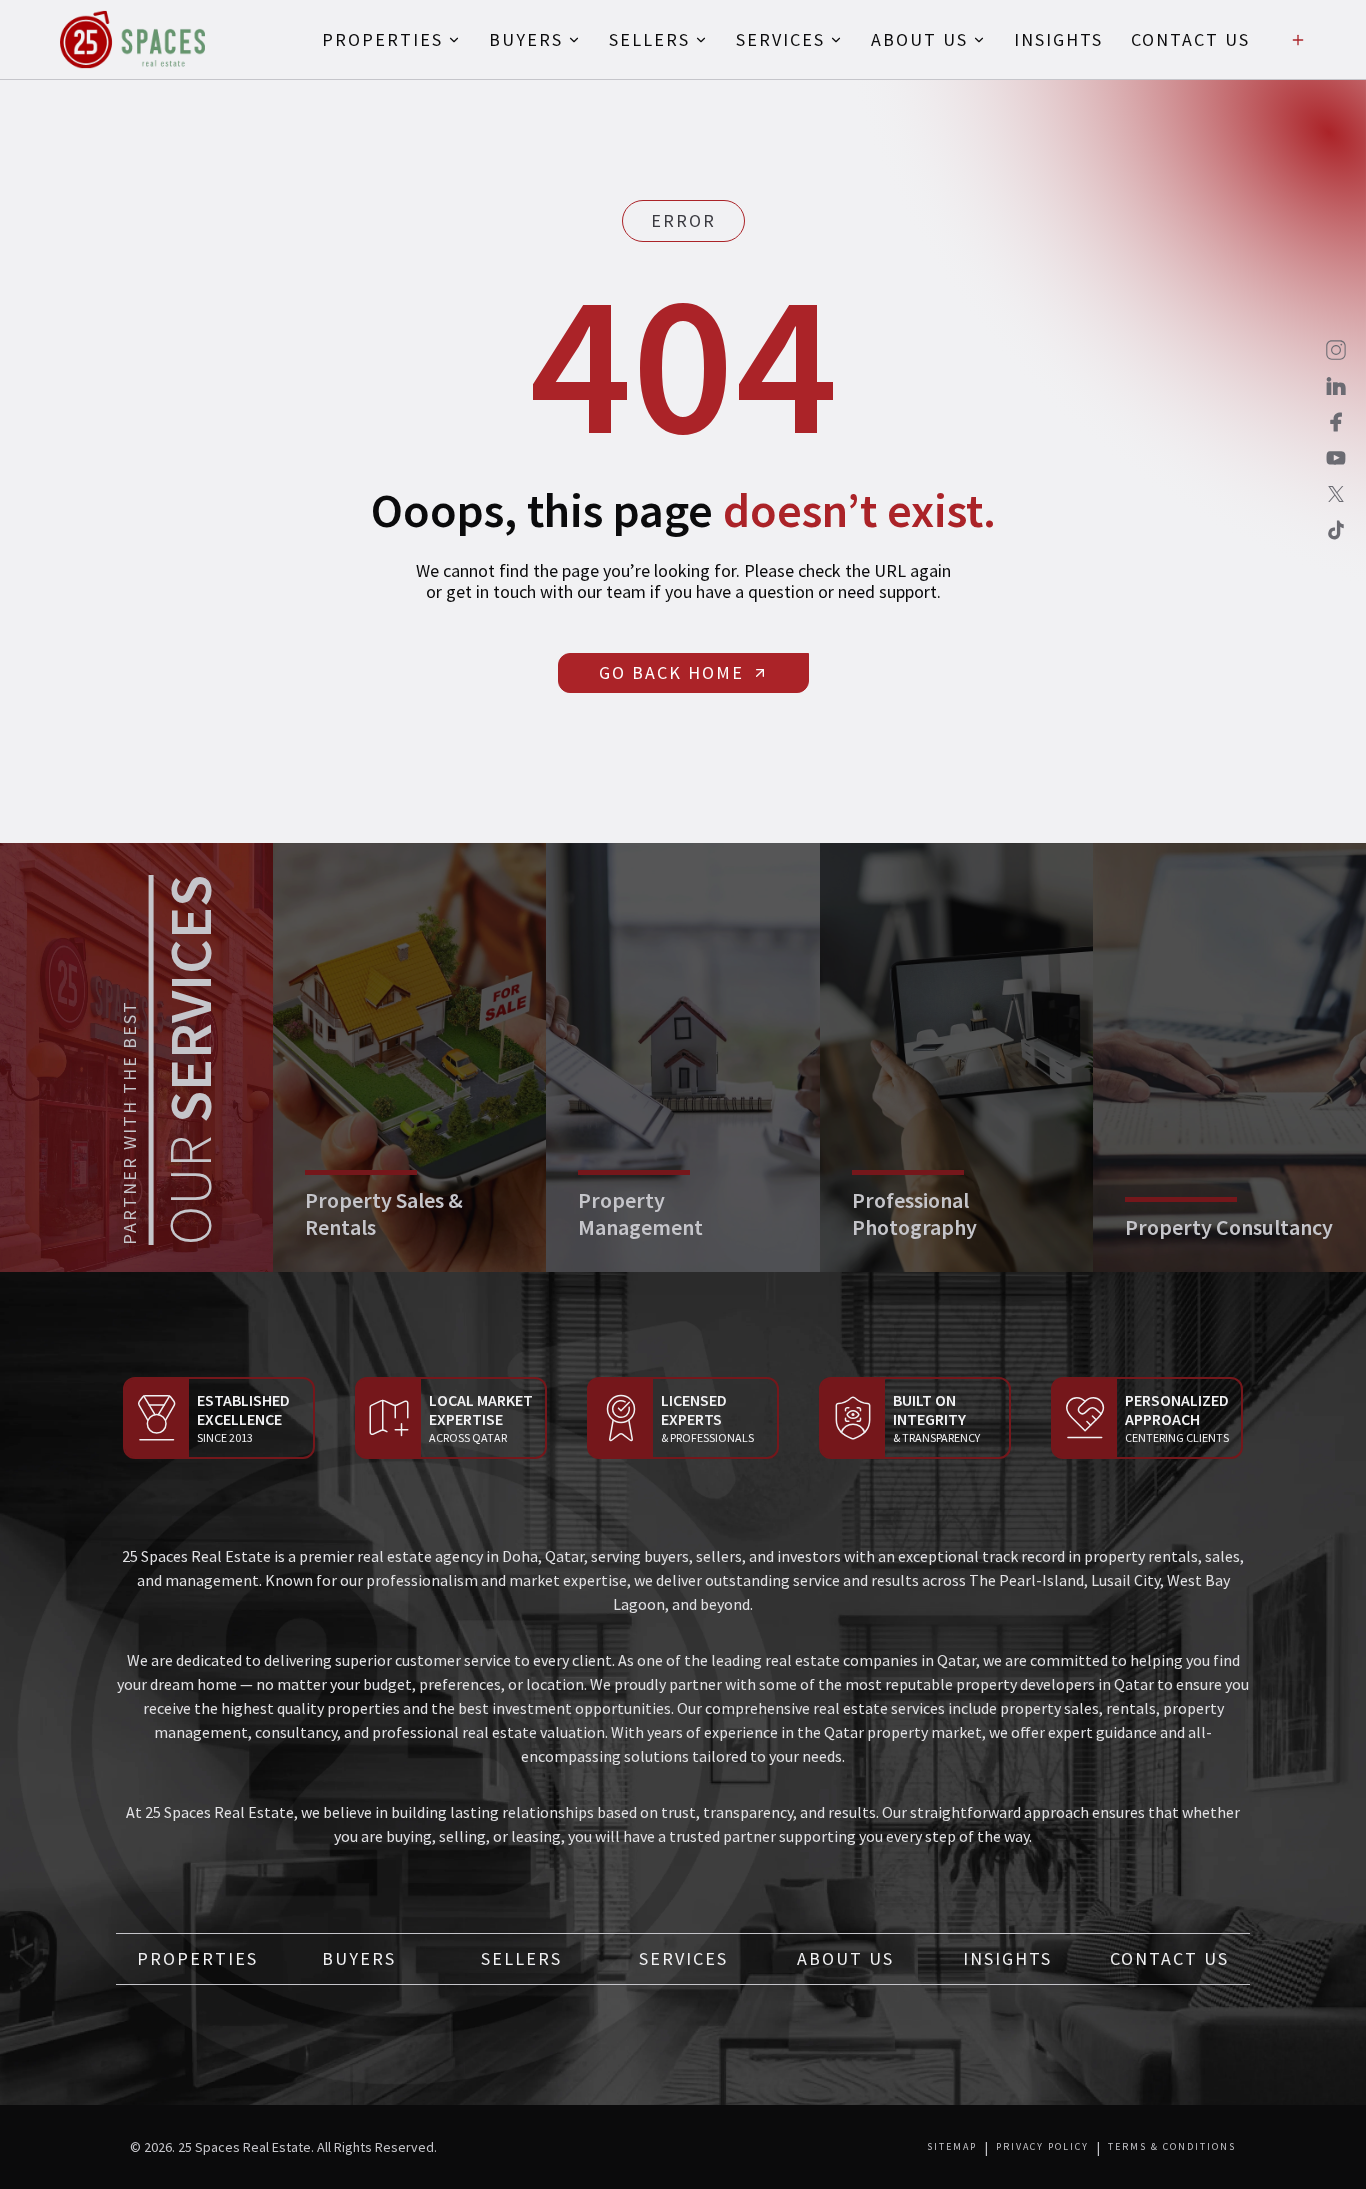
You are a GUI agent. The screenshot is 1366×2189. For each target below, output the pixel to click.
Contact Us (1169, 1958)
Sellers (521, 1958)
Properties (197, 1958)
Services (683, 1958)
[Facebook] (1336, 422)
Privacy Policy (1042, 2147)
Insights (1007, 1958)
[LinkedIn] (1336, 386)
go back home (671, 672)
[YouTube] (1336, 458)
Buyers (359, 1958)
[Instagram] (1336, 350)
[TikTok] (1336, 530)
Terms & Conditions (1172, 2147)
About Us (845, 1958)
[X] (1336, 494)
